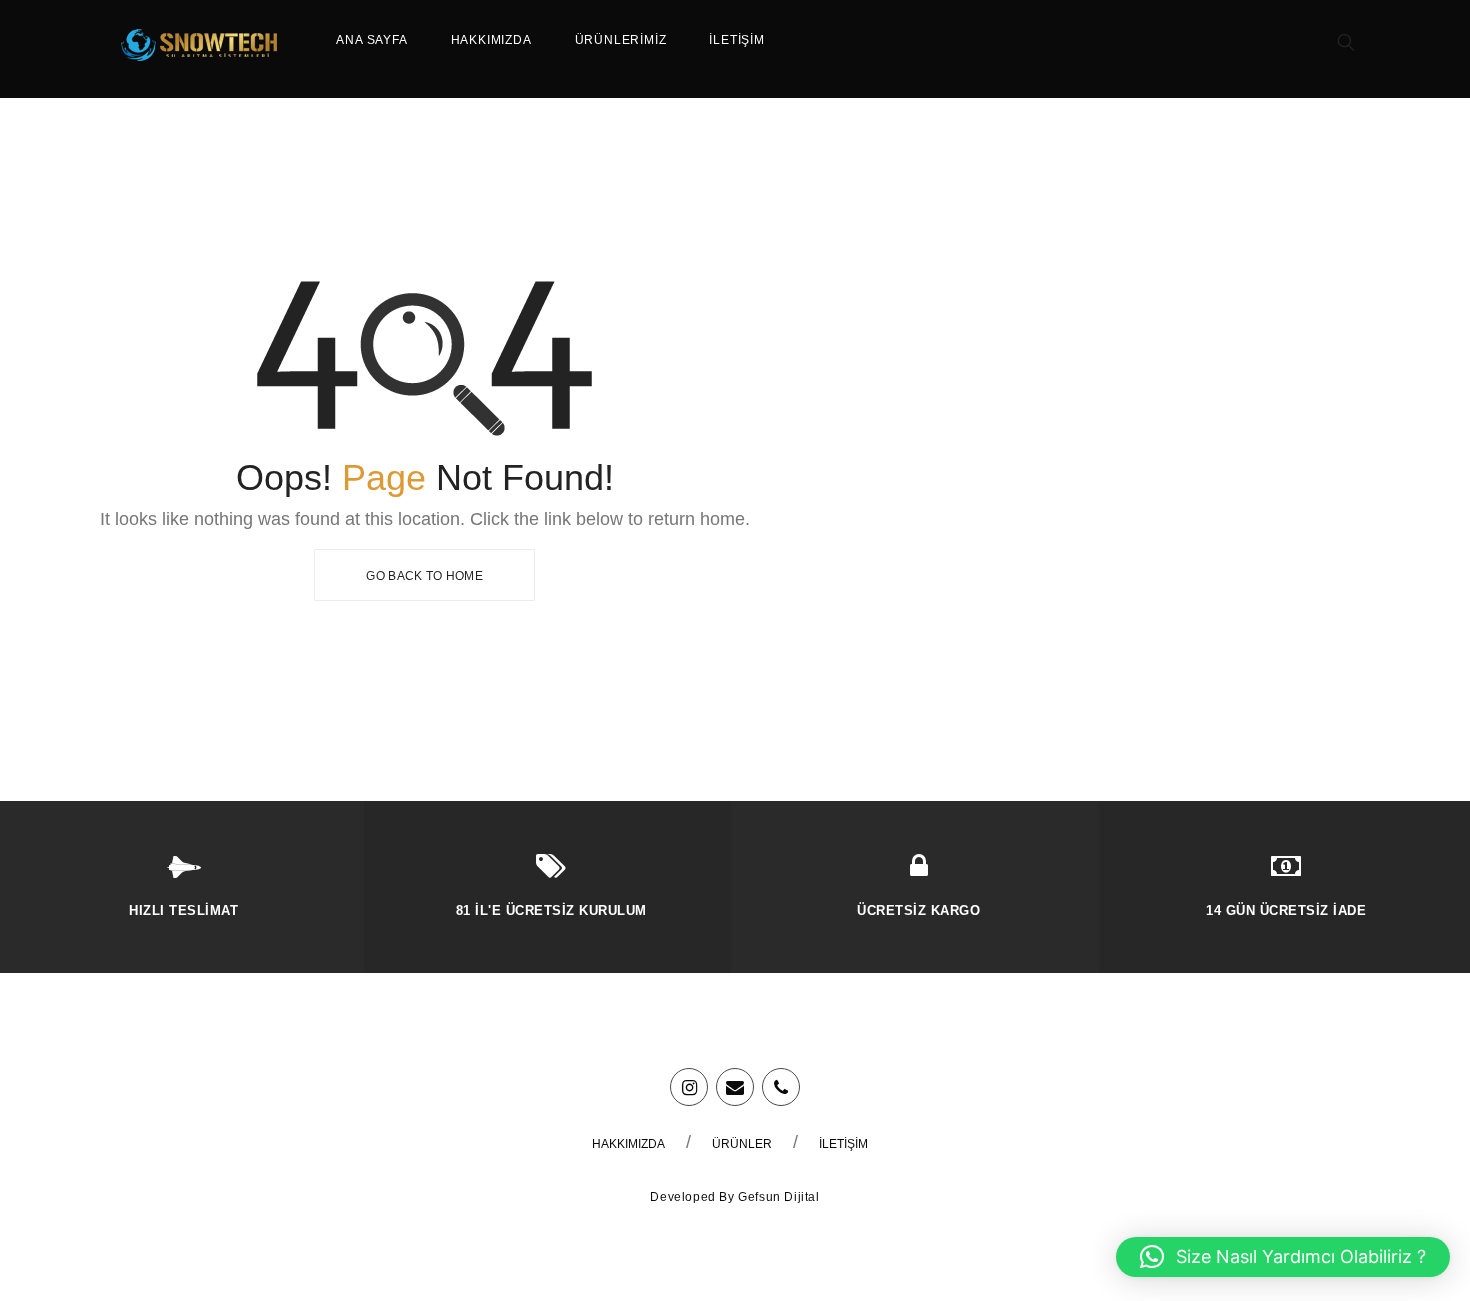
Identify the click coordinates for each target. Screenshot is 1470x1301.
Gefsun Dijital (778, 1197)
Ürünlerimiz (621, 40)
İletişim (736, 40)
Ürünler (742, 1144)
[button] (1283, 1257)
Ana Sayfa (371, 40)
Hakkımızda (491, 40)
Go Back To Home (424, 576)
